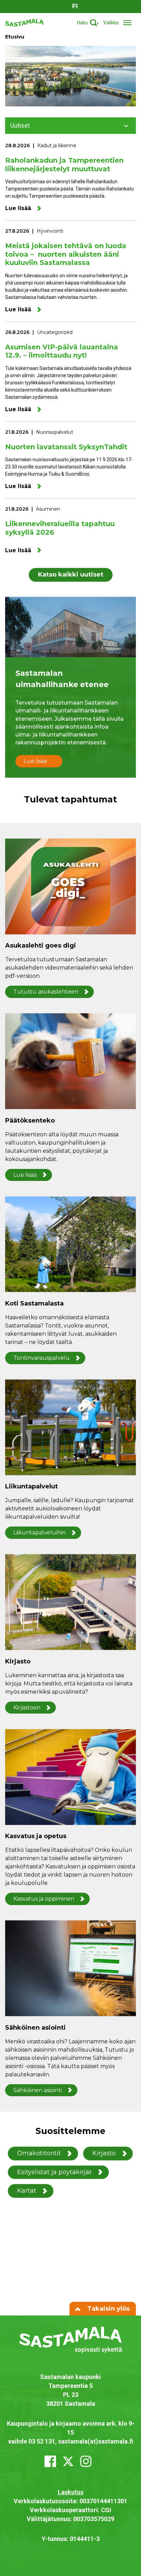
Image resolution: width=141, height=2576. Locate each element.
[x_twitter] (68, 2461)
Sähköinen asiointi (38, 2090)
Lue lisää (18, 208)
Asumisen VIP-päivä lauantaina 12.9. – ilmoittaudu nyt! (62, 351)
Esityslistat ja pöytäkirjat (54, 2172)
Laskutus (71, 2492)
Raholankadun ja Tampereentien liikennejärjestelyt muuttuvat (64, 165)
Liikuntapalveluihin (40, 1533)
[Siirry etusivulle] (24, 22)
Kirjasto (104, 2153)
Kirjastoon (27, 1708)
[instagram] (86, 2461)
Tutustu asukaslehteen (46, 992)
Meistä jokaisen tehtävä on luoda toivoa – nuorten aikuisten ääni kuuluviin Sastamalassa (66, 254)
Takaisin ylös (108, 2309)
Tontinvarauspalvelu (42, 1358)
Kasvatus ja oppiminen (44, 1899)
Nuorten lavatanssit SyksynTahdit (66, 447)
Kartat (27, 2191)
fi (75, 6)
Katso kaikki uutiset (71, 575)
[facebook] (50, 2461)
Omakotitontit (39, 2153)
